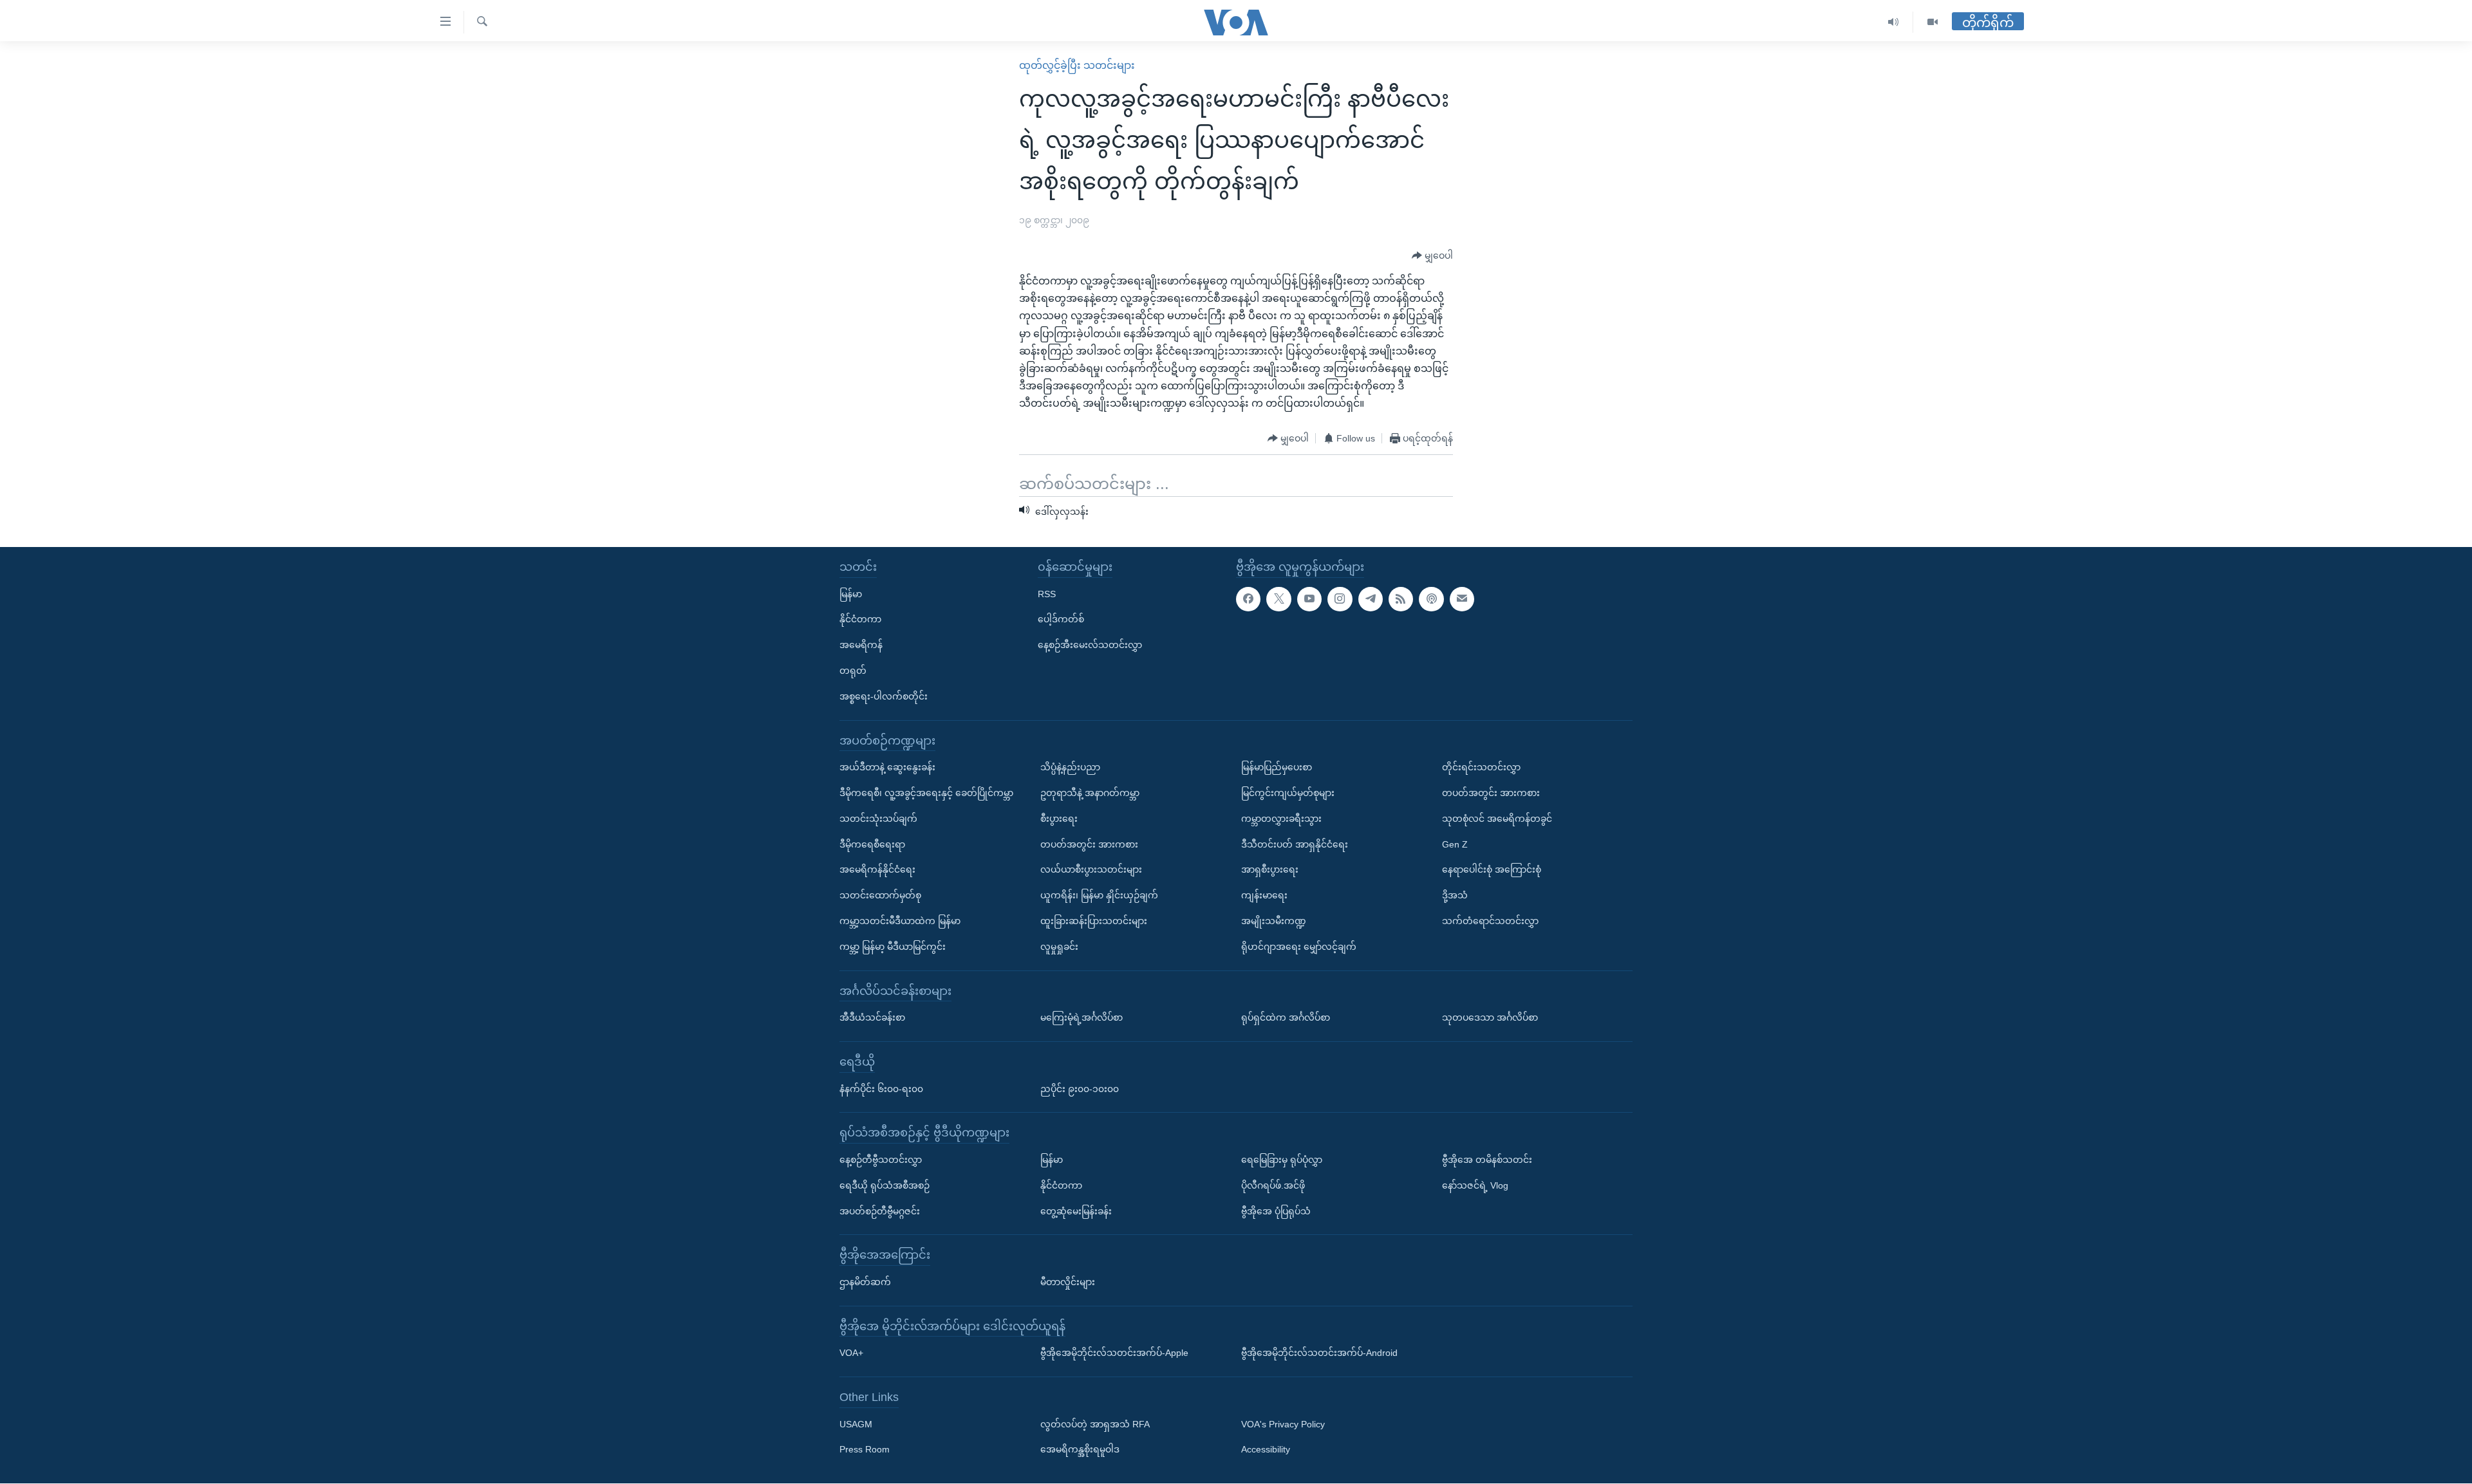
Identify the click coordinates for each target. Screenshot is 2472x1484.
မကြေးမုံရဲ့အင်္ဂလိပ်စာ (1081, 1017)
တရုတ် (853, 671)
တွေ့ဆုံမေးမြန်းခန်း (1076, 1211)
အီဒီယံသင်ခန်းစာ (872, 1017)
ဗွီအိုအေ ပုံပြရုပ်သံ (1276, 1211)
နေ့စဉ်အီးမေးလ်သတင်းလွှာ (1090, 645)
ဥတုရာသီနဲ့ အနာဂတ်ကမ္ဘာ (1090, 793)
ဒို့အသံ (1455, 895)
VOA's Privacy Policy (1283, 1424)
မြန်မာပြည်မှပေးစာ (1277, 767)
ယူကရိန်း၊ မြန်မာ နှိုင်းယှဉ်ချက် (1099, 895)
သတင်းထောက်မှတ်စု (880, 895)
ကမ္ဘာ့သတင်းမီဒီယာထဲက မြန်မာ (900, 921)
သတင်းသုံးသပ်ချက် (878, 819)
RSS (1047, 594)
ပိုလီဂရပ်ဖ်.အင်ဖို (1273, 1185)
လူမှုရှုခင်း (1059, 947)
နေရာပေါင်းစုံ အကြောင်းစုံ (1492, 870)
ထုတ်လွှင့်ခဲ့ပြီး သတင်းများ (1077, 65)
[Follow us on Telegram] (1371, 599)
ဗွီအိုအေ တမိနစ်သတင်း (1487, 1160)
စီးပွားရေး (1059, 819)
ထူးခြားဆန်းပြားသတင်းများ (1094, 921)
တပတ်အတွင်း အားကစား (1089, 844)
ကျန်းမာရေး (1264, 895)
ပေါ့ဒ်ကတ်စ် (1061, 620)
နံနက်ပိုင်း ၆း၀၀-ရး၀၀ (881, 1089)
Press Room (865, 1450)
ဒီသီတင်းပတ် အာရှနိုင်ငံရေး (1295, 844)
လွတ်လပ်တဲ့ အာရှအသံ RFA (1095, 1424)
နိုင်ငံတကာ (860, 620)
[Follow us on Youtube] (1309, 599)
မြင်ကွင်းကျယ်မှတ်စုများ (1288, 793)
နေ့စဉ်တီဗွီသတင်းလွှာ (881, 1160)
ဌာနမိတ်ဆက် (865, 1282)
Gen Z (1455, 844)
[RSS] (1401, 599)
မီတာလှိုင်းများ (1068, 1282)
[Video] (1933, 22)
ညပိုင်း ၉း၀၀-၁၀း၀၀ (1080, 1089)
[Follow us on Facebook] (1248, 599)
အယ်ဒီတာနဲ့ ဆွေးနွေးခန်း (887, 767)
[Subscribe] (1462, 599)
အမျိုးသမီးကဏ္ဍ (1274, 921)
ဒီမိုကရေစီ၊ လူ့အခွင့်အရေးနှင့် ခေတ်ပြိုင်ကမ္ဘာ (926, 793)
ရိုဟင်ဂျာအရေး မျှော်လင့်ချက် (1299, 947)
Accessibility (1266, 1450)
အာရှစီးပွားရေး (1270, 870)
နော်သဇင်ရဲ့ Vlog (1475, 1185)
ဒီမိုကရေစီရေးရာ (872, 844)
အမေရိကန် (861, 645)
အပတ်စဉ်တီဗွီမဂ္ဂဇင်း (880, 1211)
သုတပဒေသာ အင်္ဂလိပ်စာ (1490, 1017)
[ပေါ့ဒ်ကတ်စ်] (1431, 599)
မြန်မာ (851, 594)
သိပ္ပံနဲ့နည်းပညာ (1070, 767)
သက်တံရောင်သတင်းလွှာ (1490, 921)
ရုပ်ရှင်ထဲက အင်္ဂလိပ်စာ (1286, 1017)
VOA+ (851, 1353)
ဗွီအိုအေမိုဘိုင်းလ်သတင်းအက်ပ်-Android (1319, 1353)
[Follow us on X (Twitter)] (1278, 599)
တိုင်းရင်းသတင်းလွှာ (1481, 767)
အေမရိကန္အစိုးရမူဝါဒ (1080, 1450)
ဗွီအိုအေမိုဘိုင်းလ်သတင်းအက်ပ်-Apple (1114, 1353)
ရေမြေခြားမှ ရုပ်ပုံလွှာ (1282, 1160)
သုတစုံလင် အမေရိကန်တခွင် (1497, 819)
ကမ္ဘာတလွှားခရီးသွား (1281, 819)
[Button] (1432, 256)
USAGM (856, 1424)
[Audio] (1894, 22)
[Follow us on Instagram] (1340, 599)
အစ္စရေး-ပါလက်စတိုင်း (884, 696)
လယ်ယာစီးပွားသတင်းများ (1091, 870)
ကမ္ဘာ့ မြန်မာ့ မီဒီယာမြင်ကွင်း (893, 947)
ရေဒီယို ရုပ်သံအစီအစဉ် (885, 1185)
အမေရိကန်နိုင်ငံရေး (877, 870)
